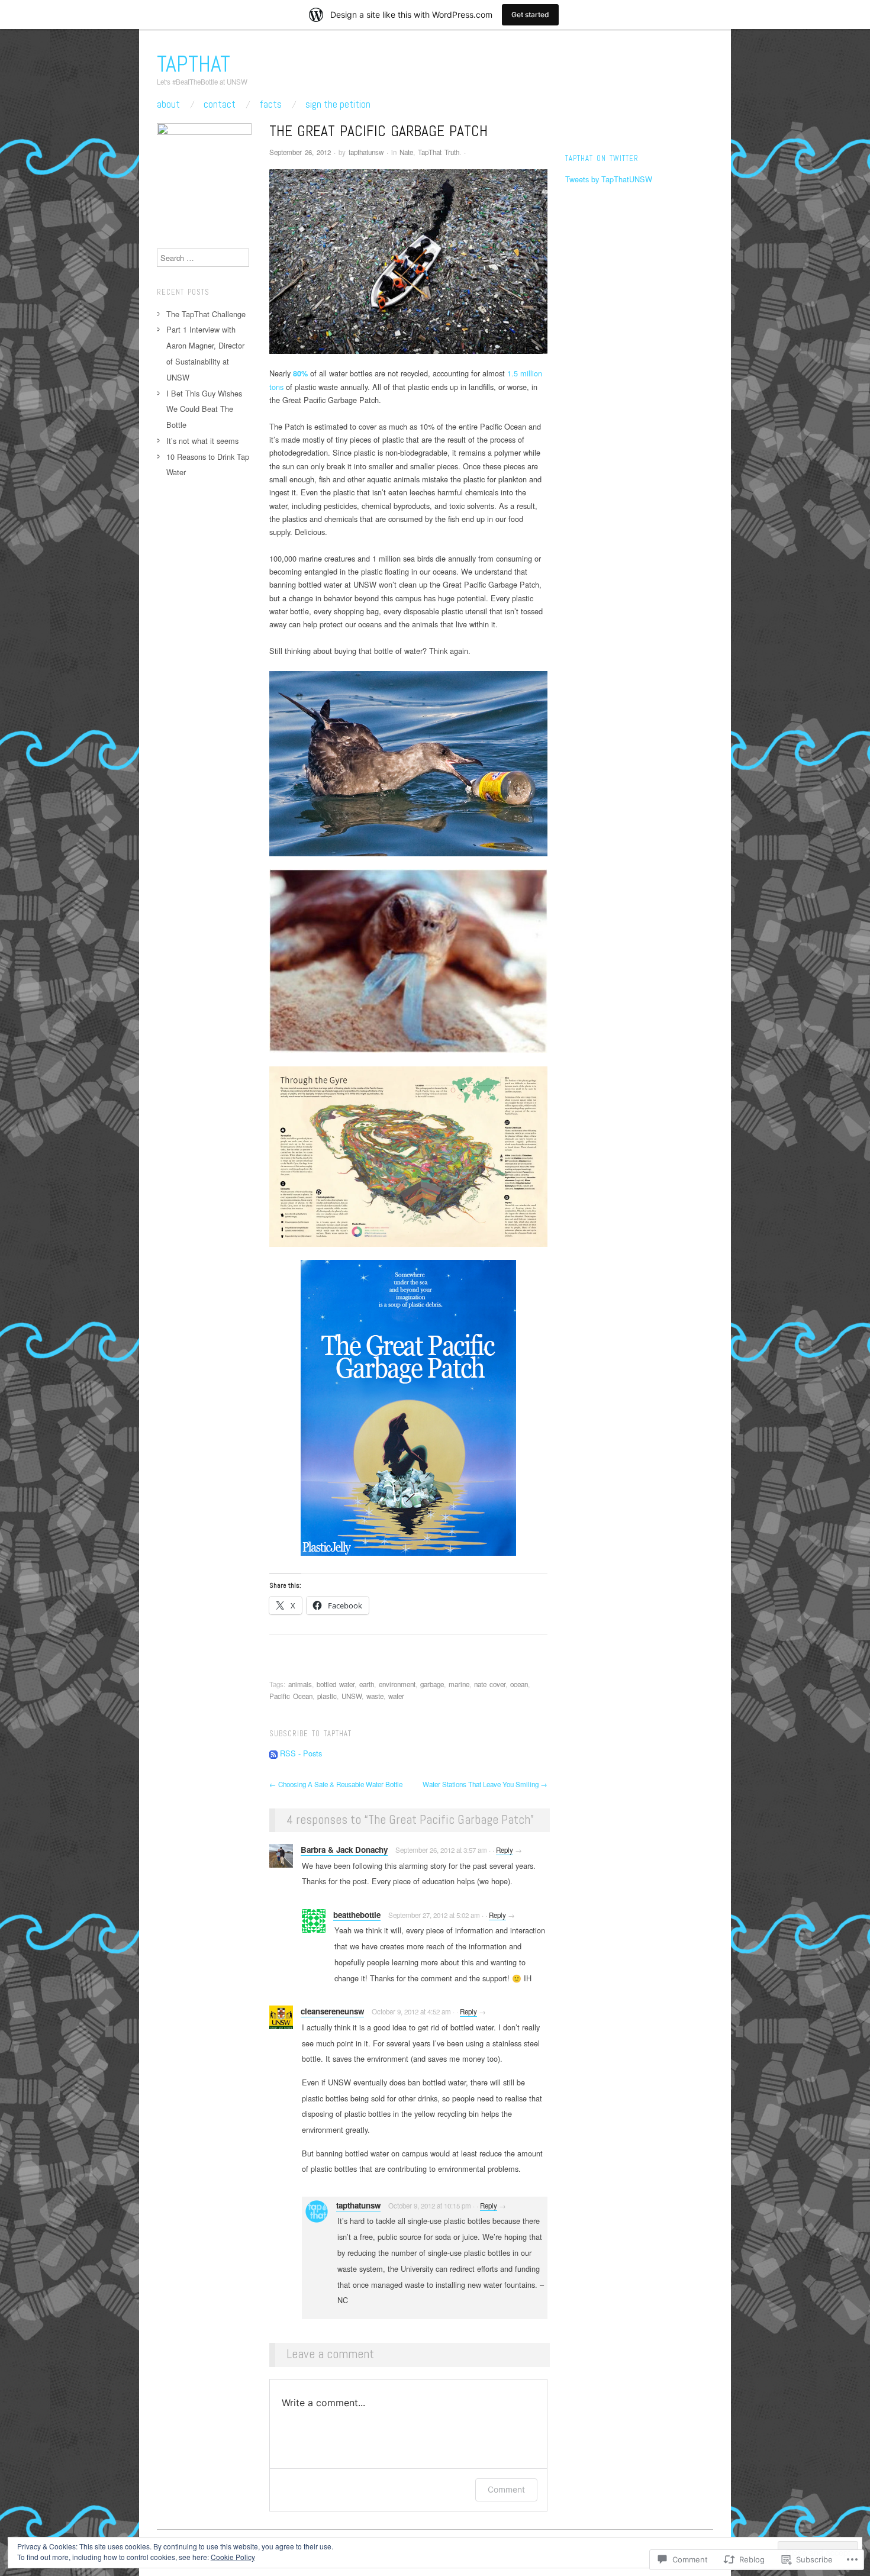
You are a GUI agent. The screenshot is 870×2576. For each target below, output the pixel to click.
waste (375, 1696)
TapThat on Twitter (602, 159)
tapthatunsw (366, 152)
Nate (406, 152)
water (396, 1696)
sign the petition (338, 104)
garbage (432, 1684)
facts (270, 104)
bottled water (336, 1684)
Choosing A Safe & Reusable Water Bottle (336, 1784)
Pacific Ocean (291, 1696)
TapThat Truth (439, 152)
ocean (519, 1684)
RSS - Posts (301, 1753)
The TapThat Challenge (206, 314)
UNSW (352, 1696)
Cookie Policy (233, 2557)
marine (459, 1684)
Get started (530, 14)
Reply (505, 1850)
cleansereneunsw (332, 2011)
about (168, 104)
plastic (327, 1696)
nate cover (490, 1684)
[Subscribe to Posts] (273, 1753)
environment (397, 1684)
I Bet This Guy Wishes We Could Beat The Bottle (204, 409)
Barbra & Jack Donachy (344, 1850)
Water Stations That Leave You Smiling (485, 1784)
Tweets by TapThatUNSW (609, 179)
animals (300, 1684)
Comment (506, 2489)
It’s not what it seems (202, 441)
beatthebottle (357, 1915)
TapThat (194, 64)
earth (367, 1684)
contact (220, 104)
